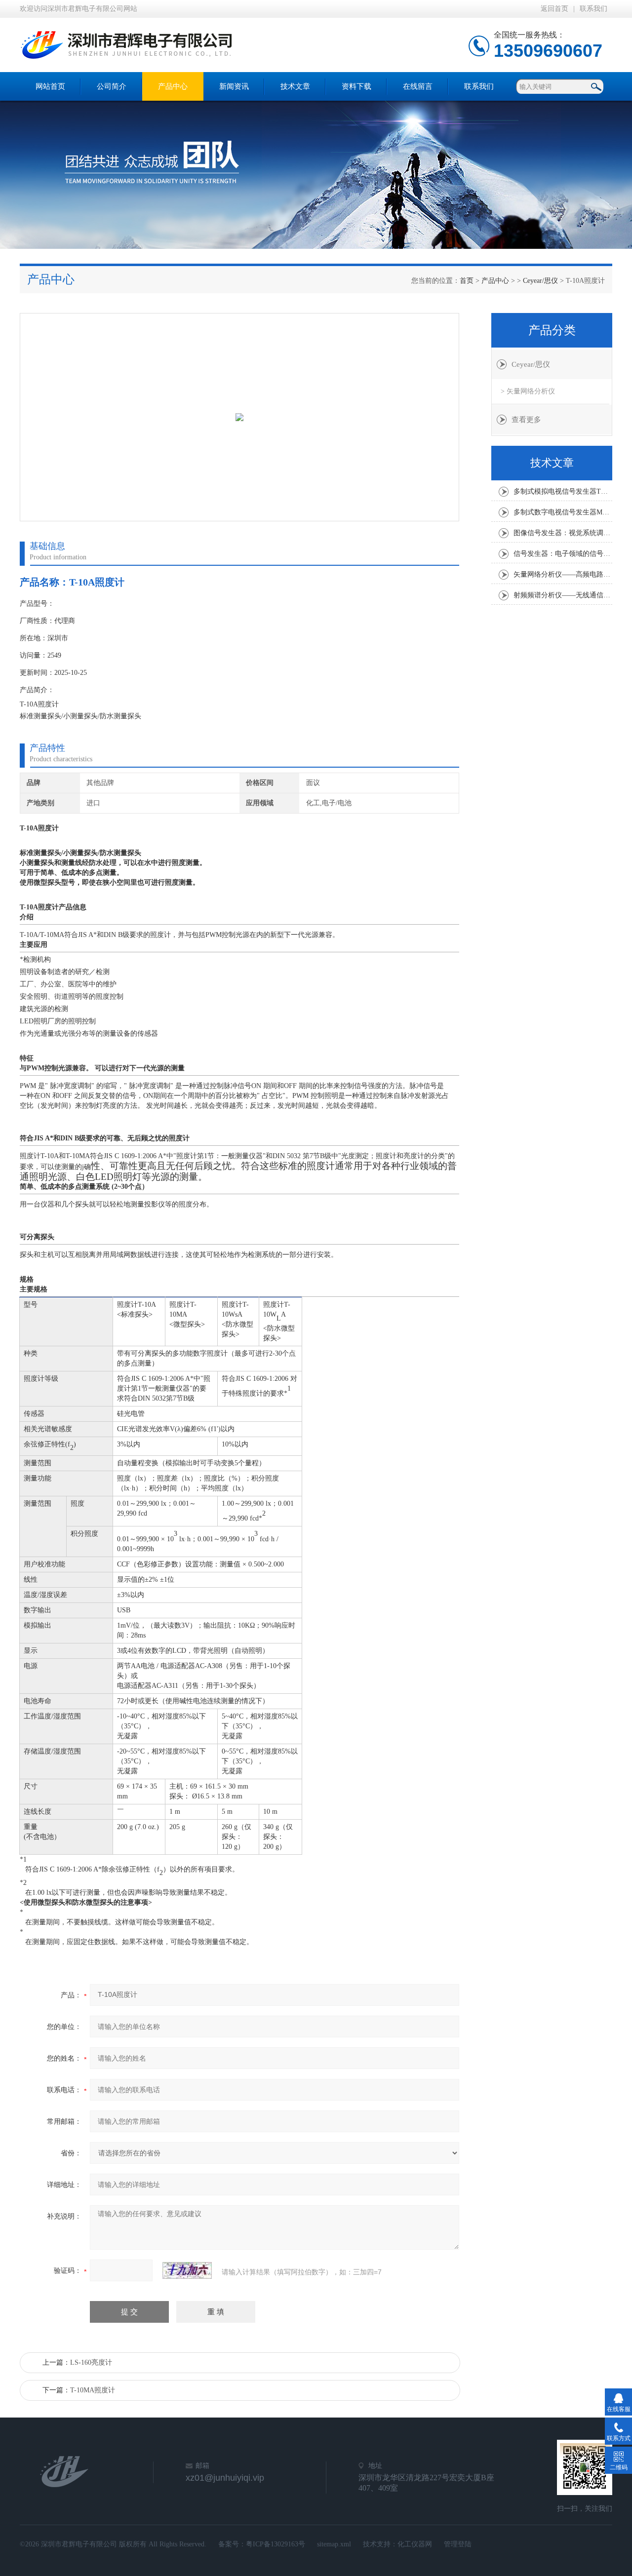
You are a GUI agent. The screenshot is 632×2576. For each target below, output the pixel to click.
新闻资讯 (234, 86)
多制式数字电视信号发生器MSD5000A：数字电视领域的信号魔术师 (563, 512)
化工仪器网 (415, 2544)
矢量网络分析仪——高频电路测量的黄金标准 (563, 574)
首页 (467, 281)
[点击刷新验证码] (187, 2270)
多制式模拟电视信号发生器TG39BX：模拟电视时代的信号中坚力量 (563, 491)
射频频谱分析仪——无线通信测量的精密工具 (563, 595)
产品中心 (173, 86)
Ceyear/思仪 (540, 281)
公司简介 (112, 86)
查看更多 (526, 420)
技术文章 (295, 86)
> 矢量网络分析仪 (528, 391)
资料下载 (356, 86)
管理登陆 (458, 2544)
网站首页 (50, 86)
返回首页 (554, 9)
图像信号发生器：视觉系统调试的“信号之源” (563, 533)
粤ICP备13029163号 (276, 2544)
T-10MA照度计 (93, 2390)
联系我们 (593, 9)
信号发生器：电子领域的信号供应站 (563, 554)
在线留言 (418, 86)
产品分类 (552, 330)
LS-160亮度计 (91, 2362)
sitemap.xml (334, 2544)
